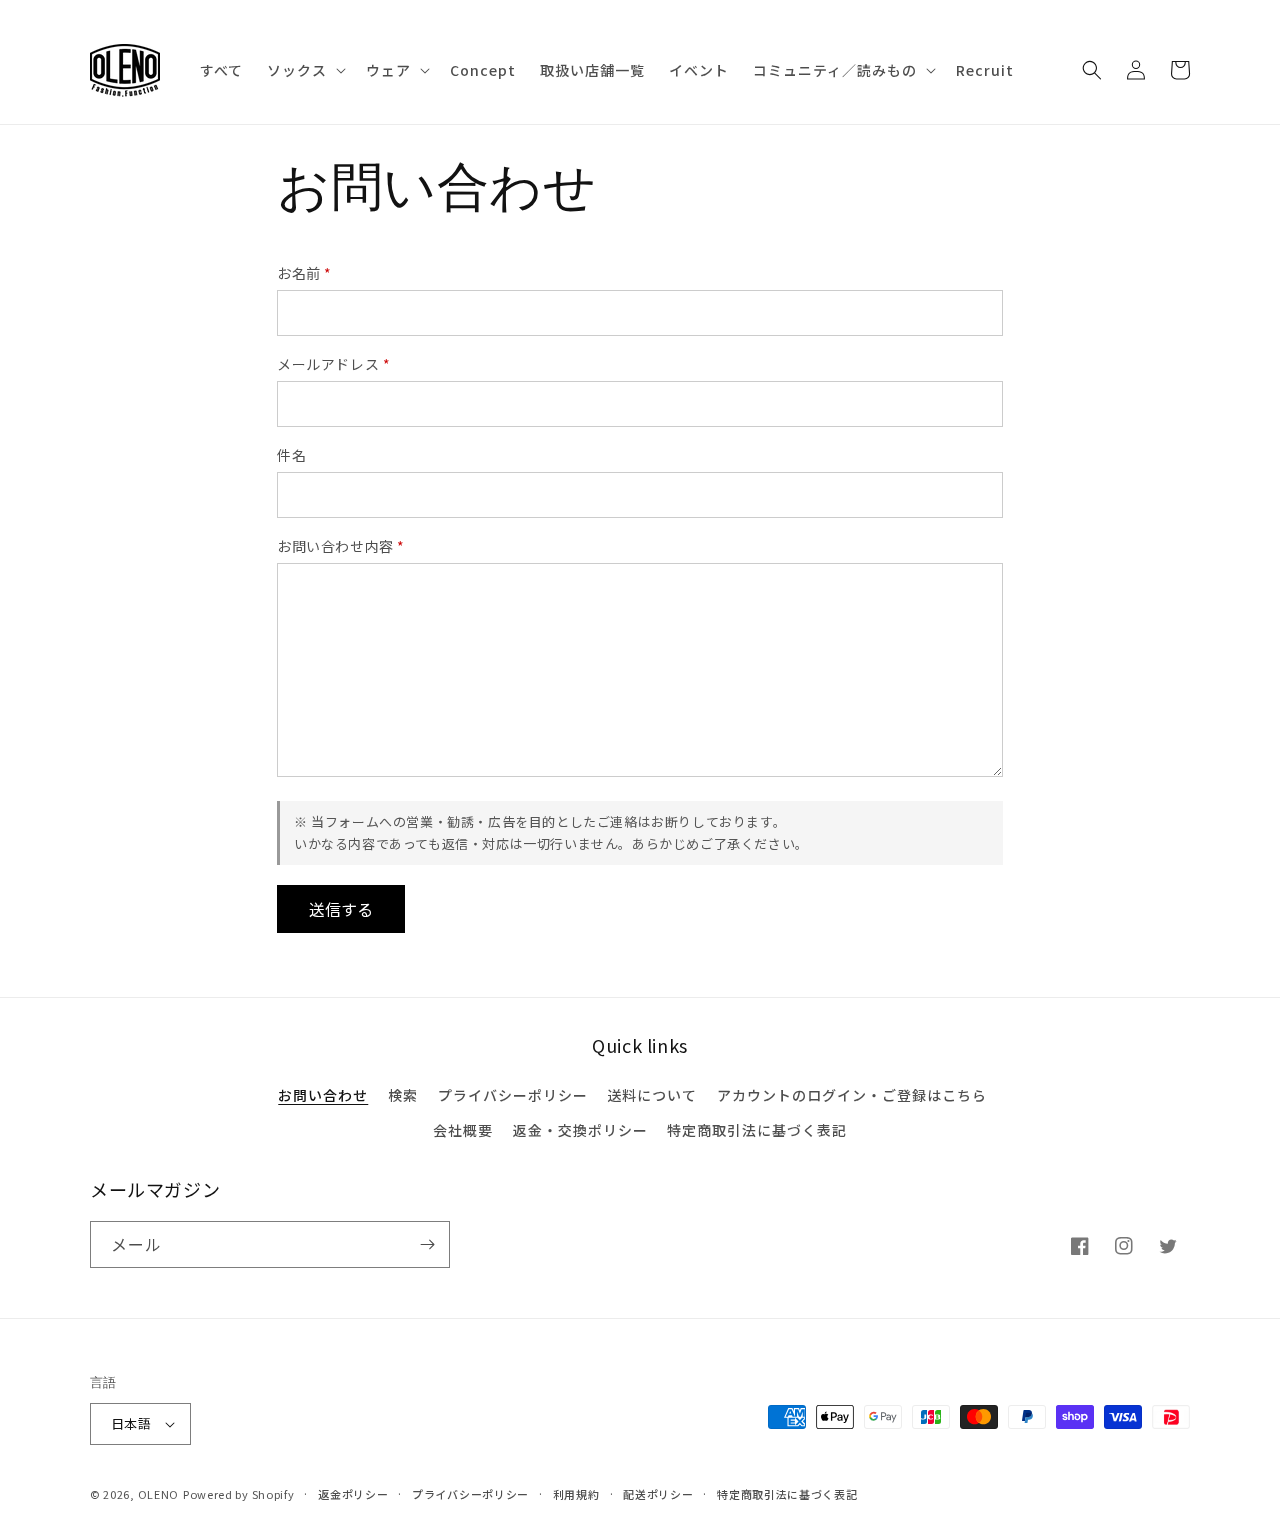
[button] (304, 70)
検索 (403, 1095)
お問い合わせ (323, 1095)
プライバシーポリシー (513, 1095)
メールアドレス (333, 364)
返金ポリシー (353, 1494)
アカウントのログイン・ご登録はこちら (852, 1095)
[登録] (427, 1244)
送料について (652, 1095)
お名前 (304, 273)
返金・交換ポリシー (580, 1130)
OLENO (159, 1494)
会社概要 (463, 1130)
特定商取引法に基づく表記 (757, 1130)
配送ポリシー (658, 1494)
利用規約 (576, 1494)
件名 (291, 455)
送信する (341, 909)
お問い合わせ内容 (341, 546)
